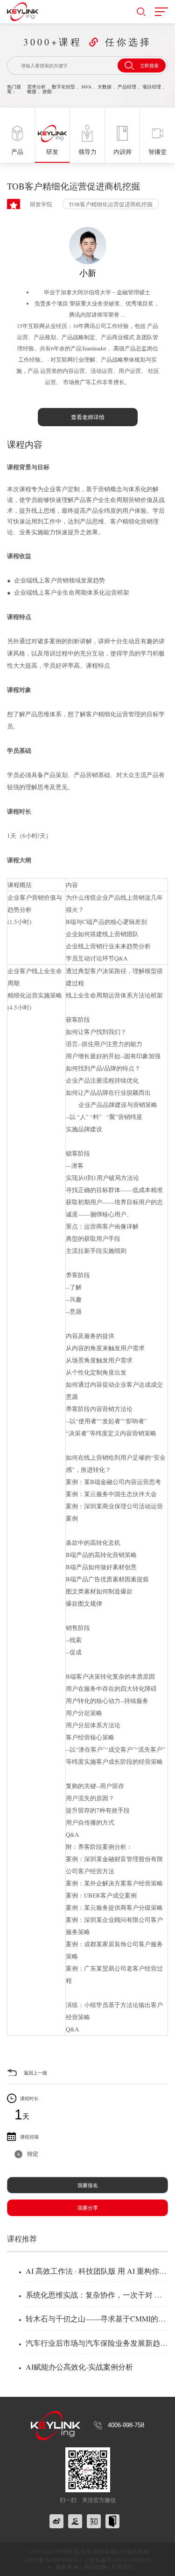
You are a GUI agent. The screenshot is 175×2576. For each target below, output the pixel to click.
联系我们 (123, 2567)
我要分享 (88, 2208)
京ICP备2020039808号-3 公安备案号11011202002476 (88, 2560)
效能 (47, 91)
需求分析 (36, 87)
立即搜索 (149, 65)
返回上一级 (35, 2073)
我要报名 (88, 2185)
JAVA (86, 87)
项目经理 (152, 87)
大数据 (105, 87)
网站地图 (95, 2567)
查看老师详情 (88, 417)
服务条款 (67, 2567)
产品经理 (127, 87)
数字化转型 (63, 87)
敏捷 (32, 91)
